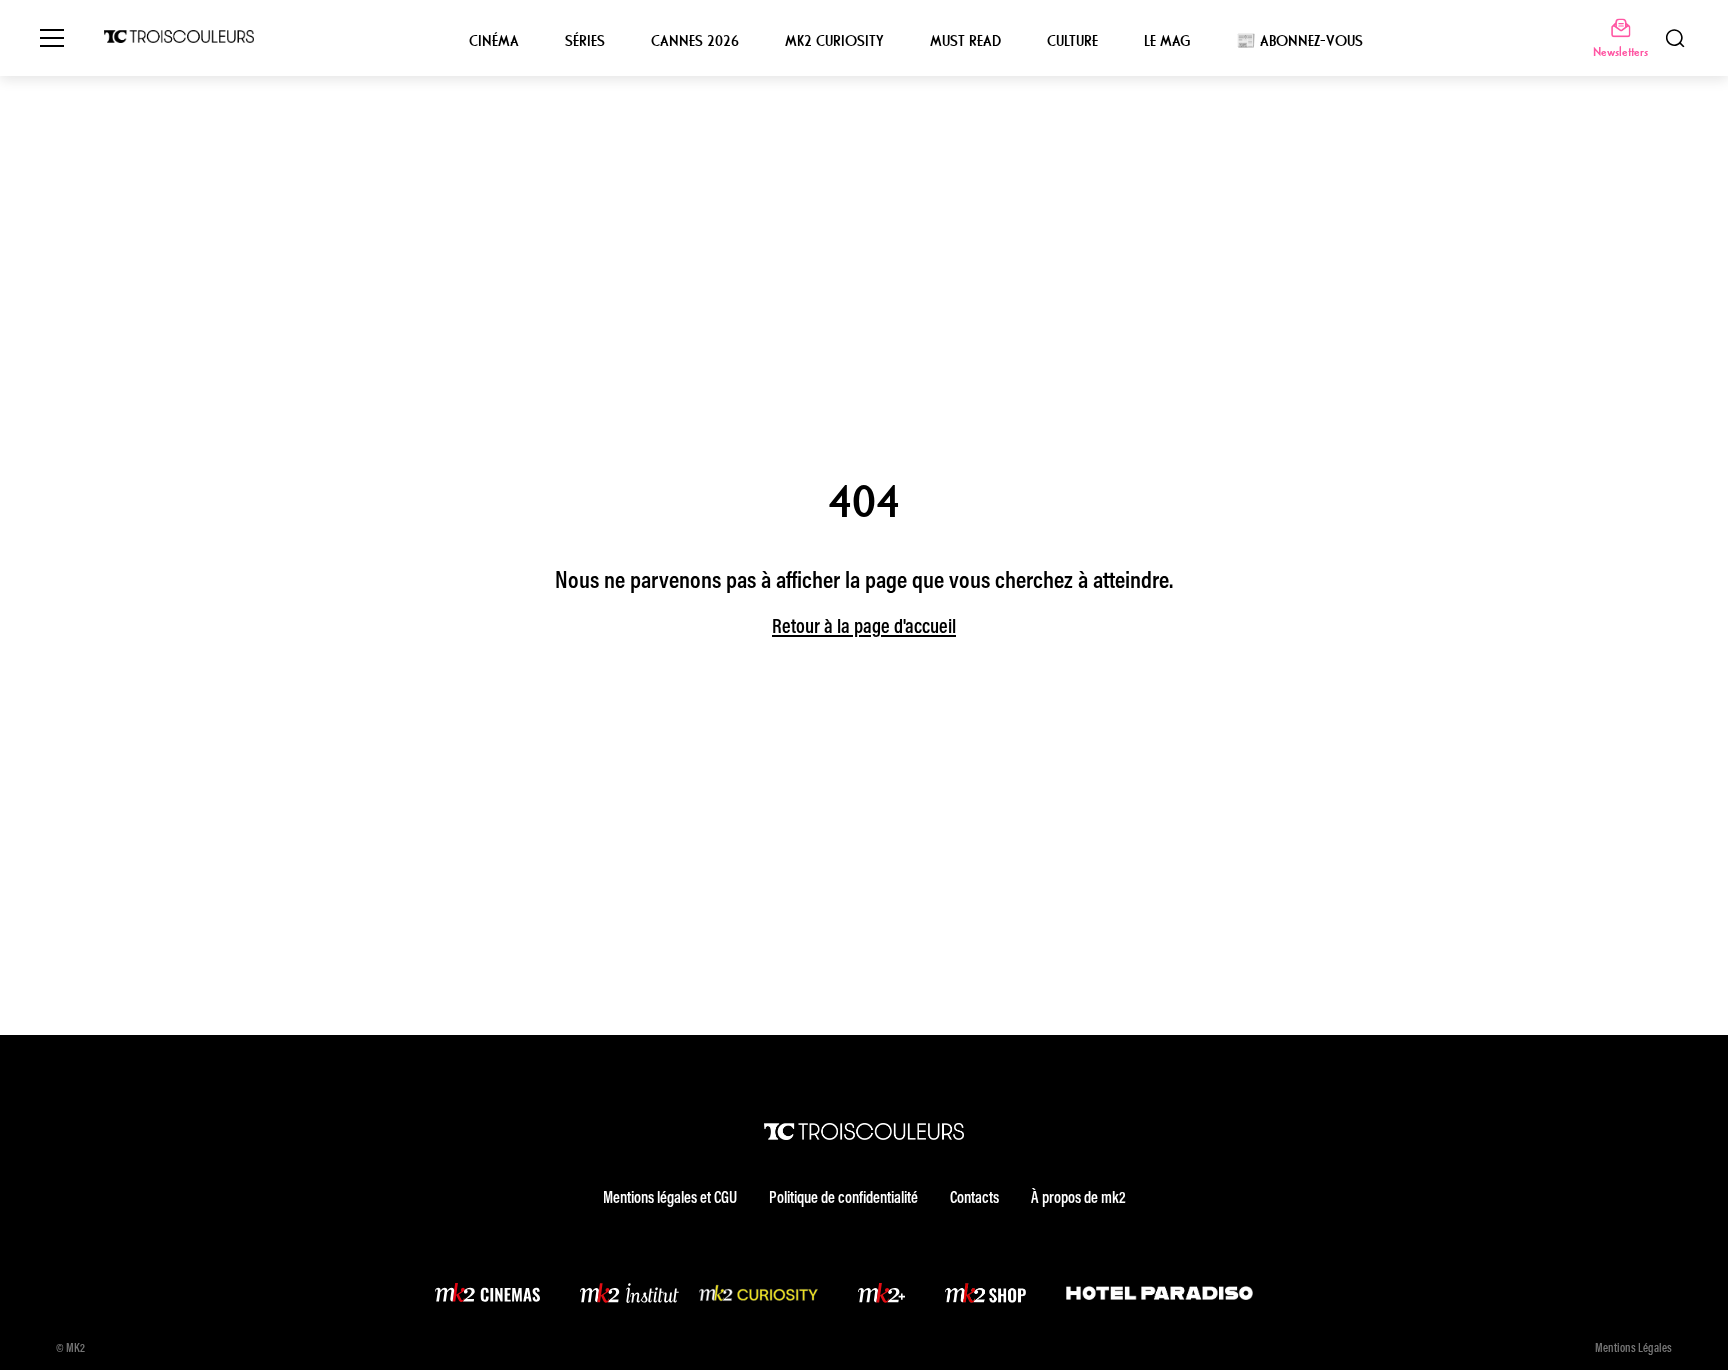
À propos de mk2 (1078, 1199)
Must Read (965, 41)
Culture (1072, 41)
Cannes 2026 (695, 41)
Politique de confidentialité (843, 1199)
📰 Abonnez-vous (1299, 41)
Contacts (974, 1199)
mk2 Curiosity (834, 41)
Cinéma (494, 41)
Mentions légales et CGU (670, 1199)
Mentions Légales (1633, 1349)
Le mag (1167, 41)
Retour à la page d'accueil (864, 628)
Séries (585, 41)
